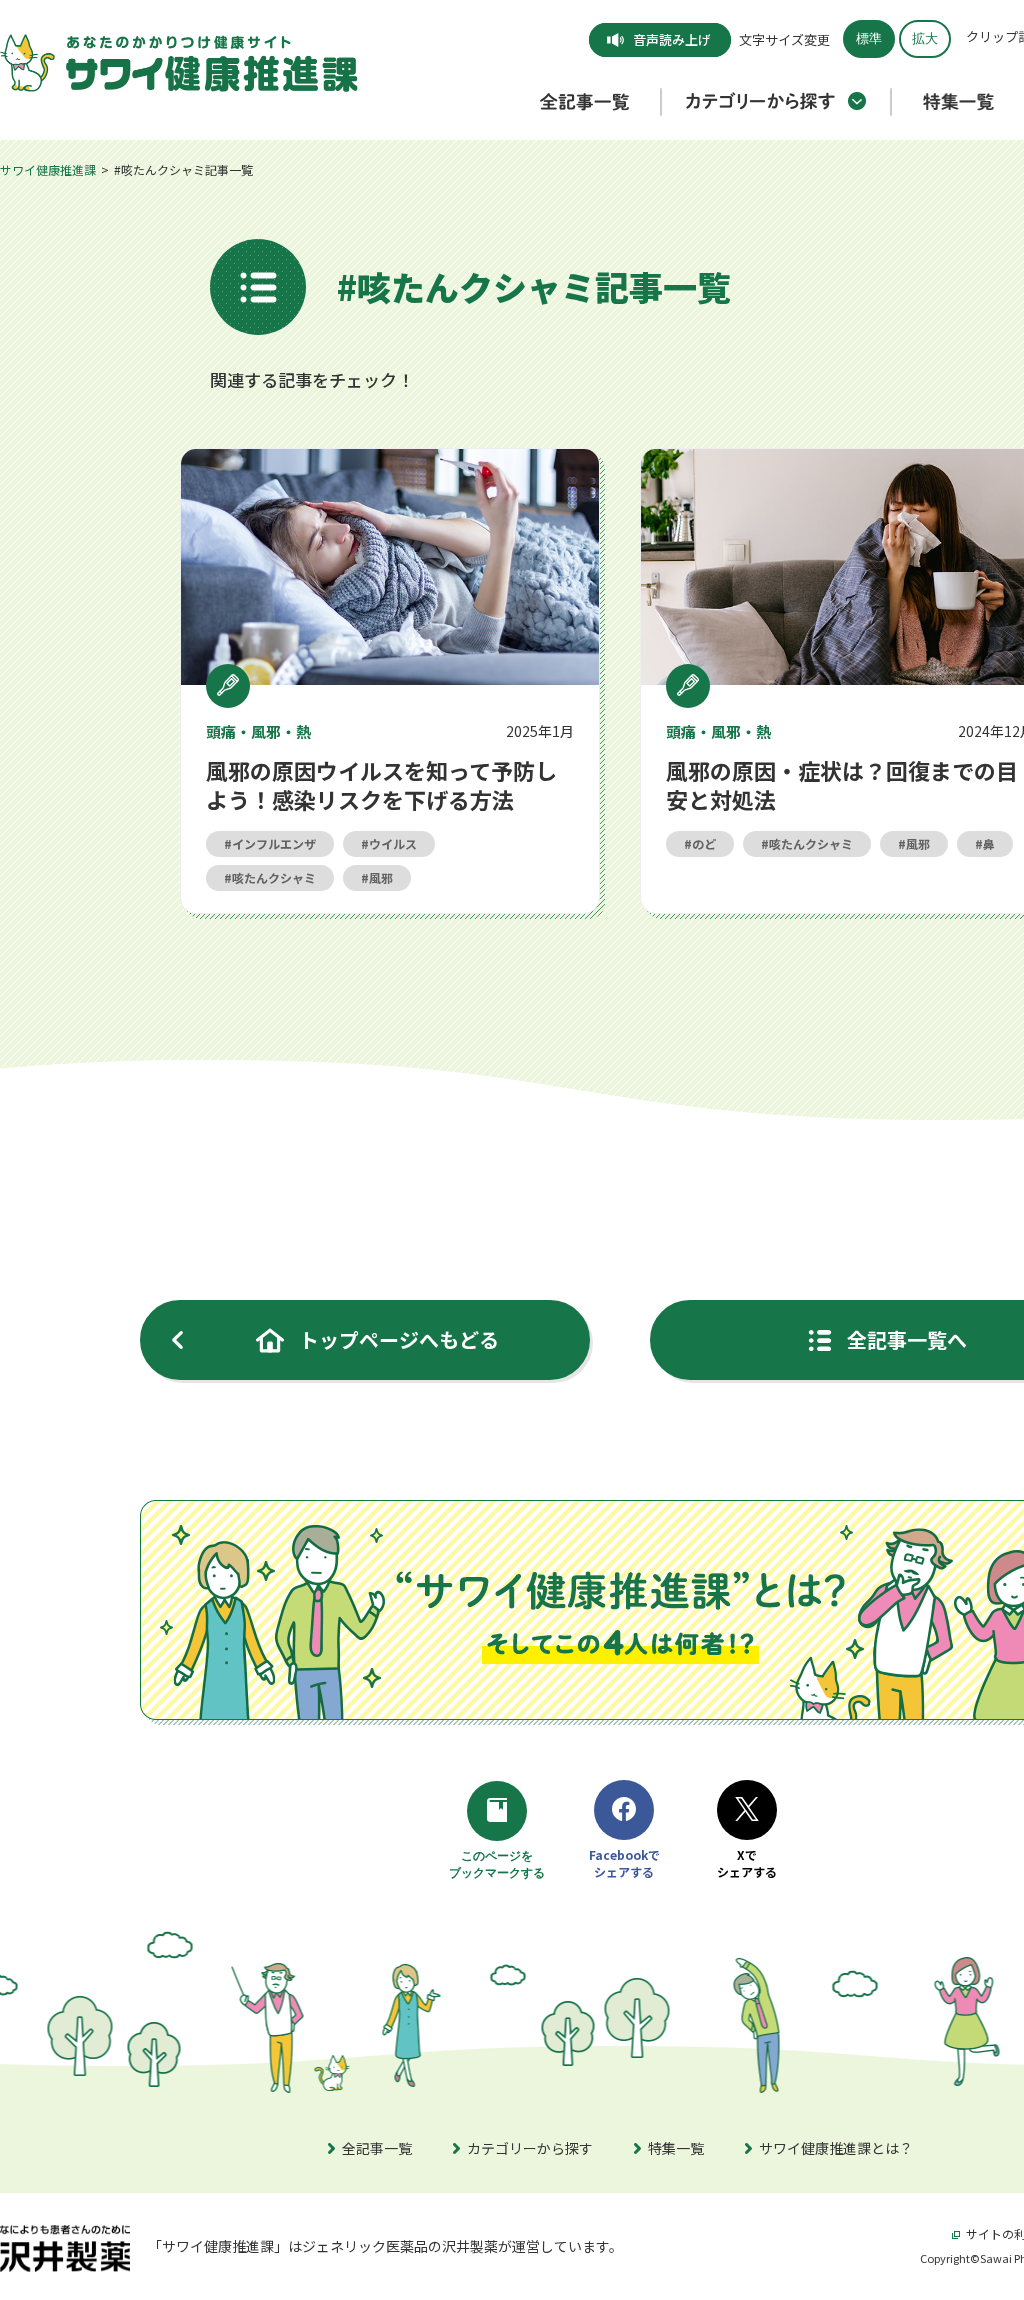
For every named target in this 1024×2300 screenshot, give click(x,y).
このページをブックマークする (500, 1866)
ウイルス (393, 843)
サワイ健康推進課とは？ (836, 2148)
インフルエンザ (274, 843)
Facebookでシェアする (624, 1863)
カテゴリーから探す (530, 2148)
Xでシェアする (747, 1863)
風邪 (381, 877)
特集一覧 (676, 2148)
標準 (869, 38)
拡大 (925, 38)
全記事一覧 (377, 2148)
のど (704, 843)
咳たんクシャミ (274, 877)
